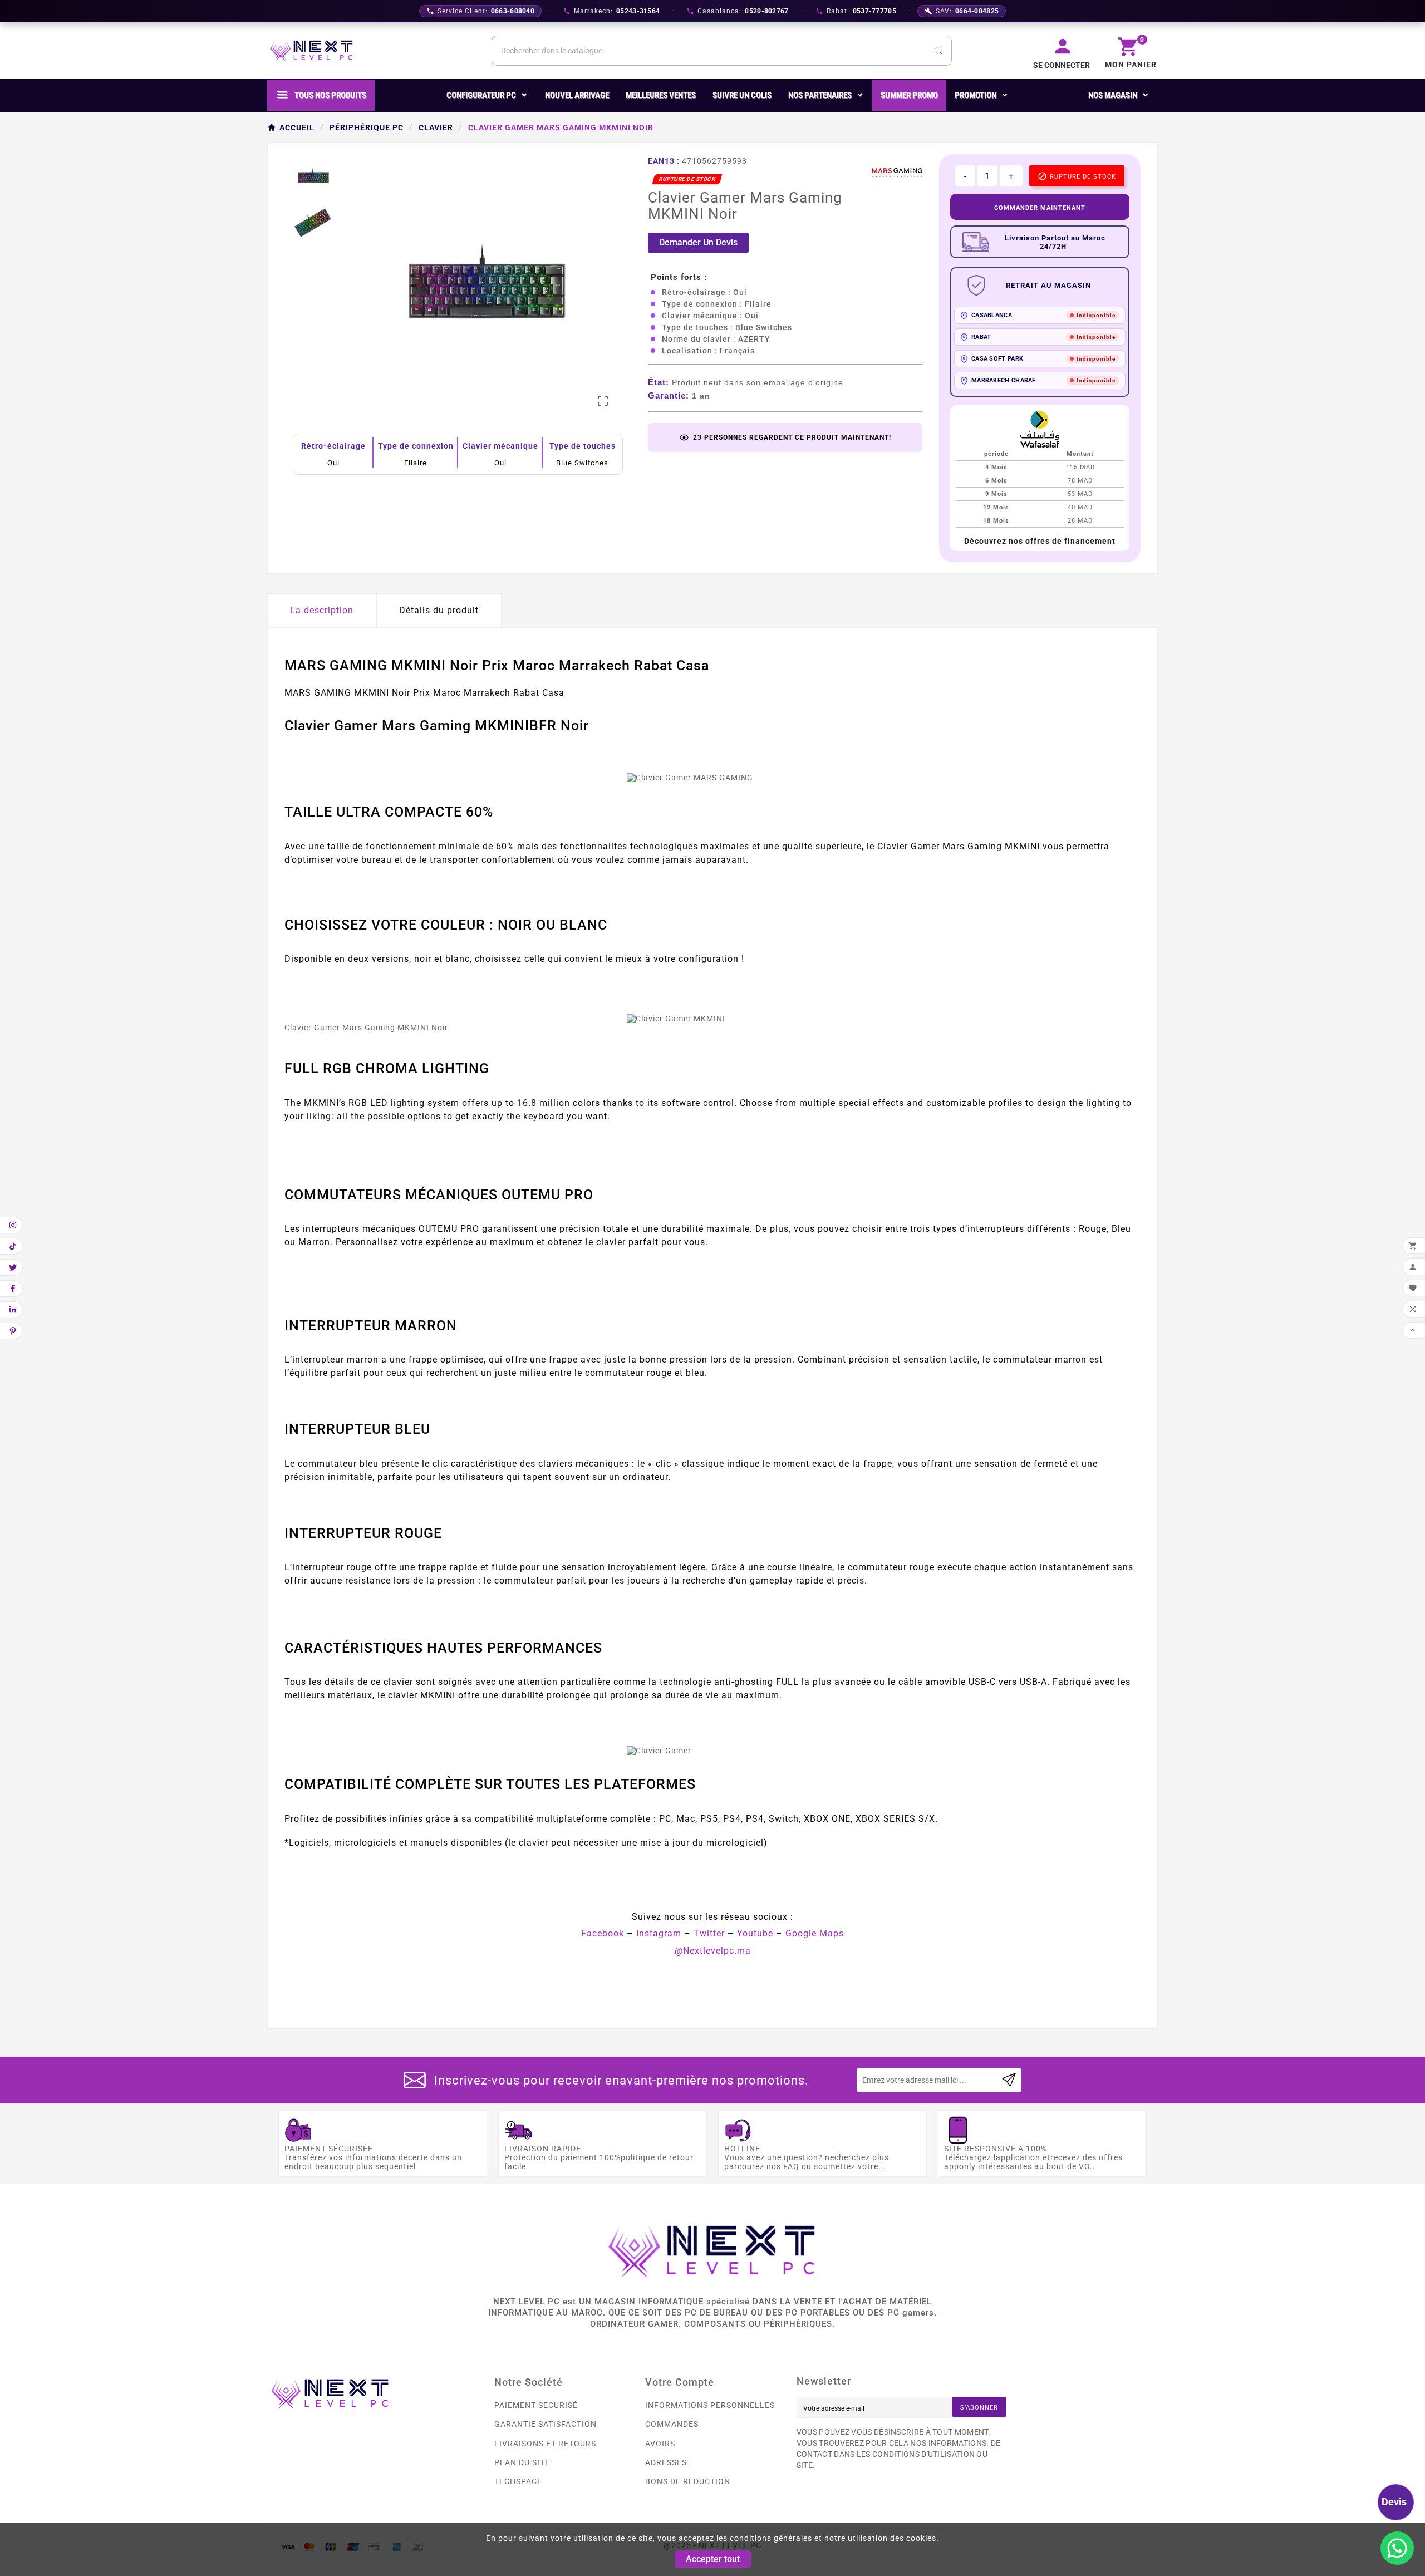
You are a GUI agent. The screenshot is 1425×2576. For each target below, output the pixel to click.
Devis (1394, 2502)
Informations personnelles (710, 2405)
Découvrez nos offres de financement (1040, 541)
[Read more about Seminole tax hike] (1009, 2080)
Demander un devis (698, 242)
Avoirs (660, 2444)
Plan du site (522, 2462)
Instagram (659, 1933)
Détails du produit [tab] (439, 610)
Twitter (709, 1933)
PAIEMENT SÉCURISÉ (536, 2405)
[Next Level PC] (312, 51)
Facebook (603, 1933)
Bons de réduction (688, 2481)
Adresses (666, 2462)
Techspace (518, 2481)
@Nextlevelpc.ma (713, 1951)
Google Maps (815, 1933)
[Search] (938, 51)
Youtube (755, 1933)
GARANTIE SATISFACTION (546, 2424)
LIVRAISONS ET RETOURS (545, 2444)
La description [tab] (322, 610)
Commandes (672, 2424)
